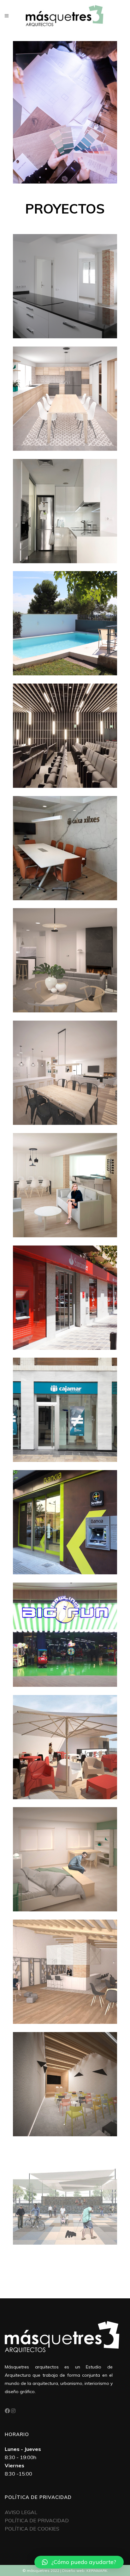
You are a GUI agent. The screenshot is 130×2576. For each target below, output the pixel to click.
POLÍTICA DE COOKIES (32, 2529)
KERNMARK (97, 2570)
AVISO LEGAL (21, 2512)
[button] (79, 2562)
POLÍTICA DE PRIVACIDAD (37, 2520)
